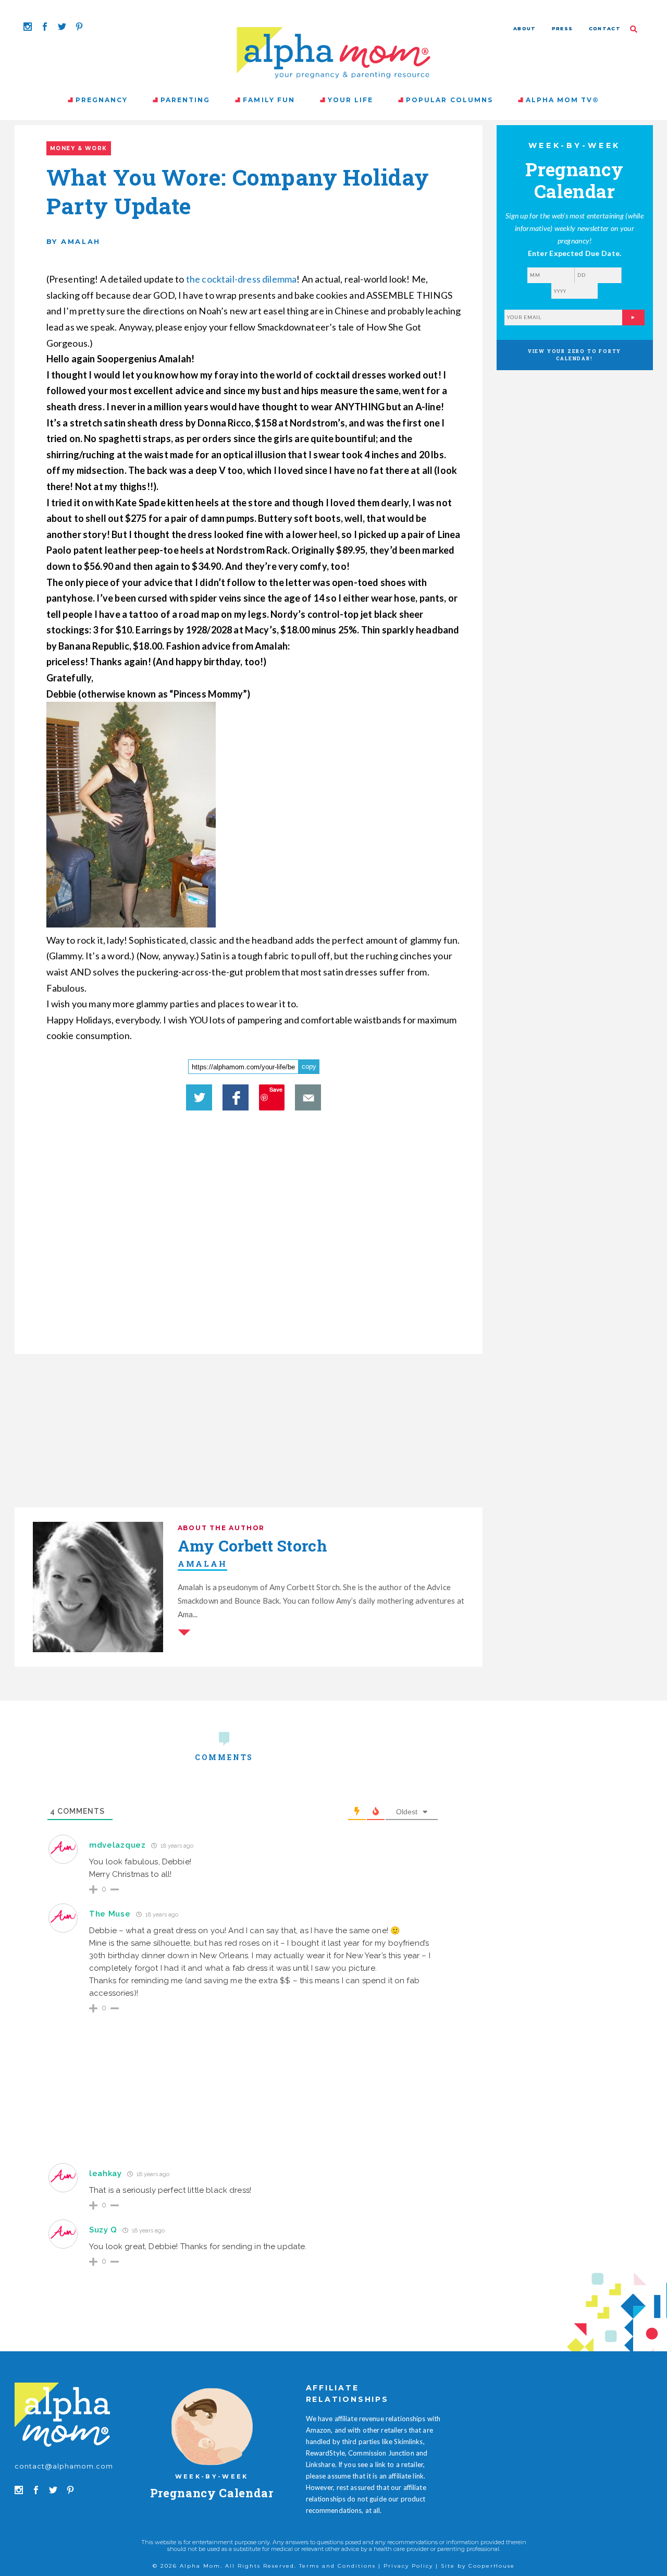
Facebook (236, 1097)
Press (563, 28)
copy (309, 1066)
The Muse (110, 1914)
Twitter (199, 1097)
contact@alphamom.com (64, 2466)
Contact (605, 28)
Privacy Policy (408, 2566)
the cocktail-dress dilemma (242, 279)
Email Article (308, 1097)
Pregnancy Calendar (212, 2493)
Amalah (202, 1564)
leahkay (106, 2174)
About (525, 28)
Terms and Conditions (337, 2566)
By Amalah (73, 241)
